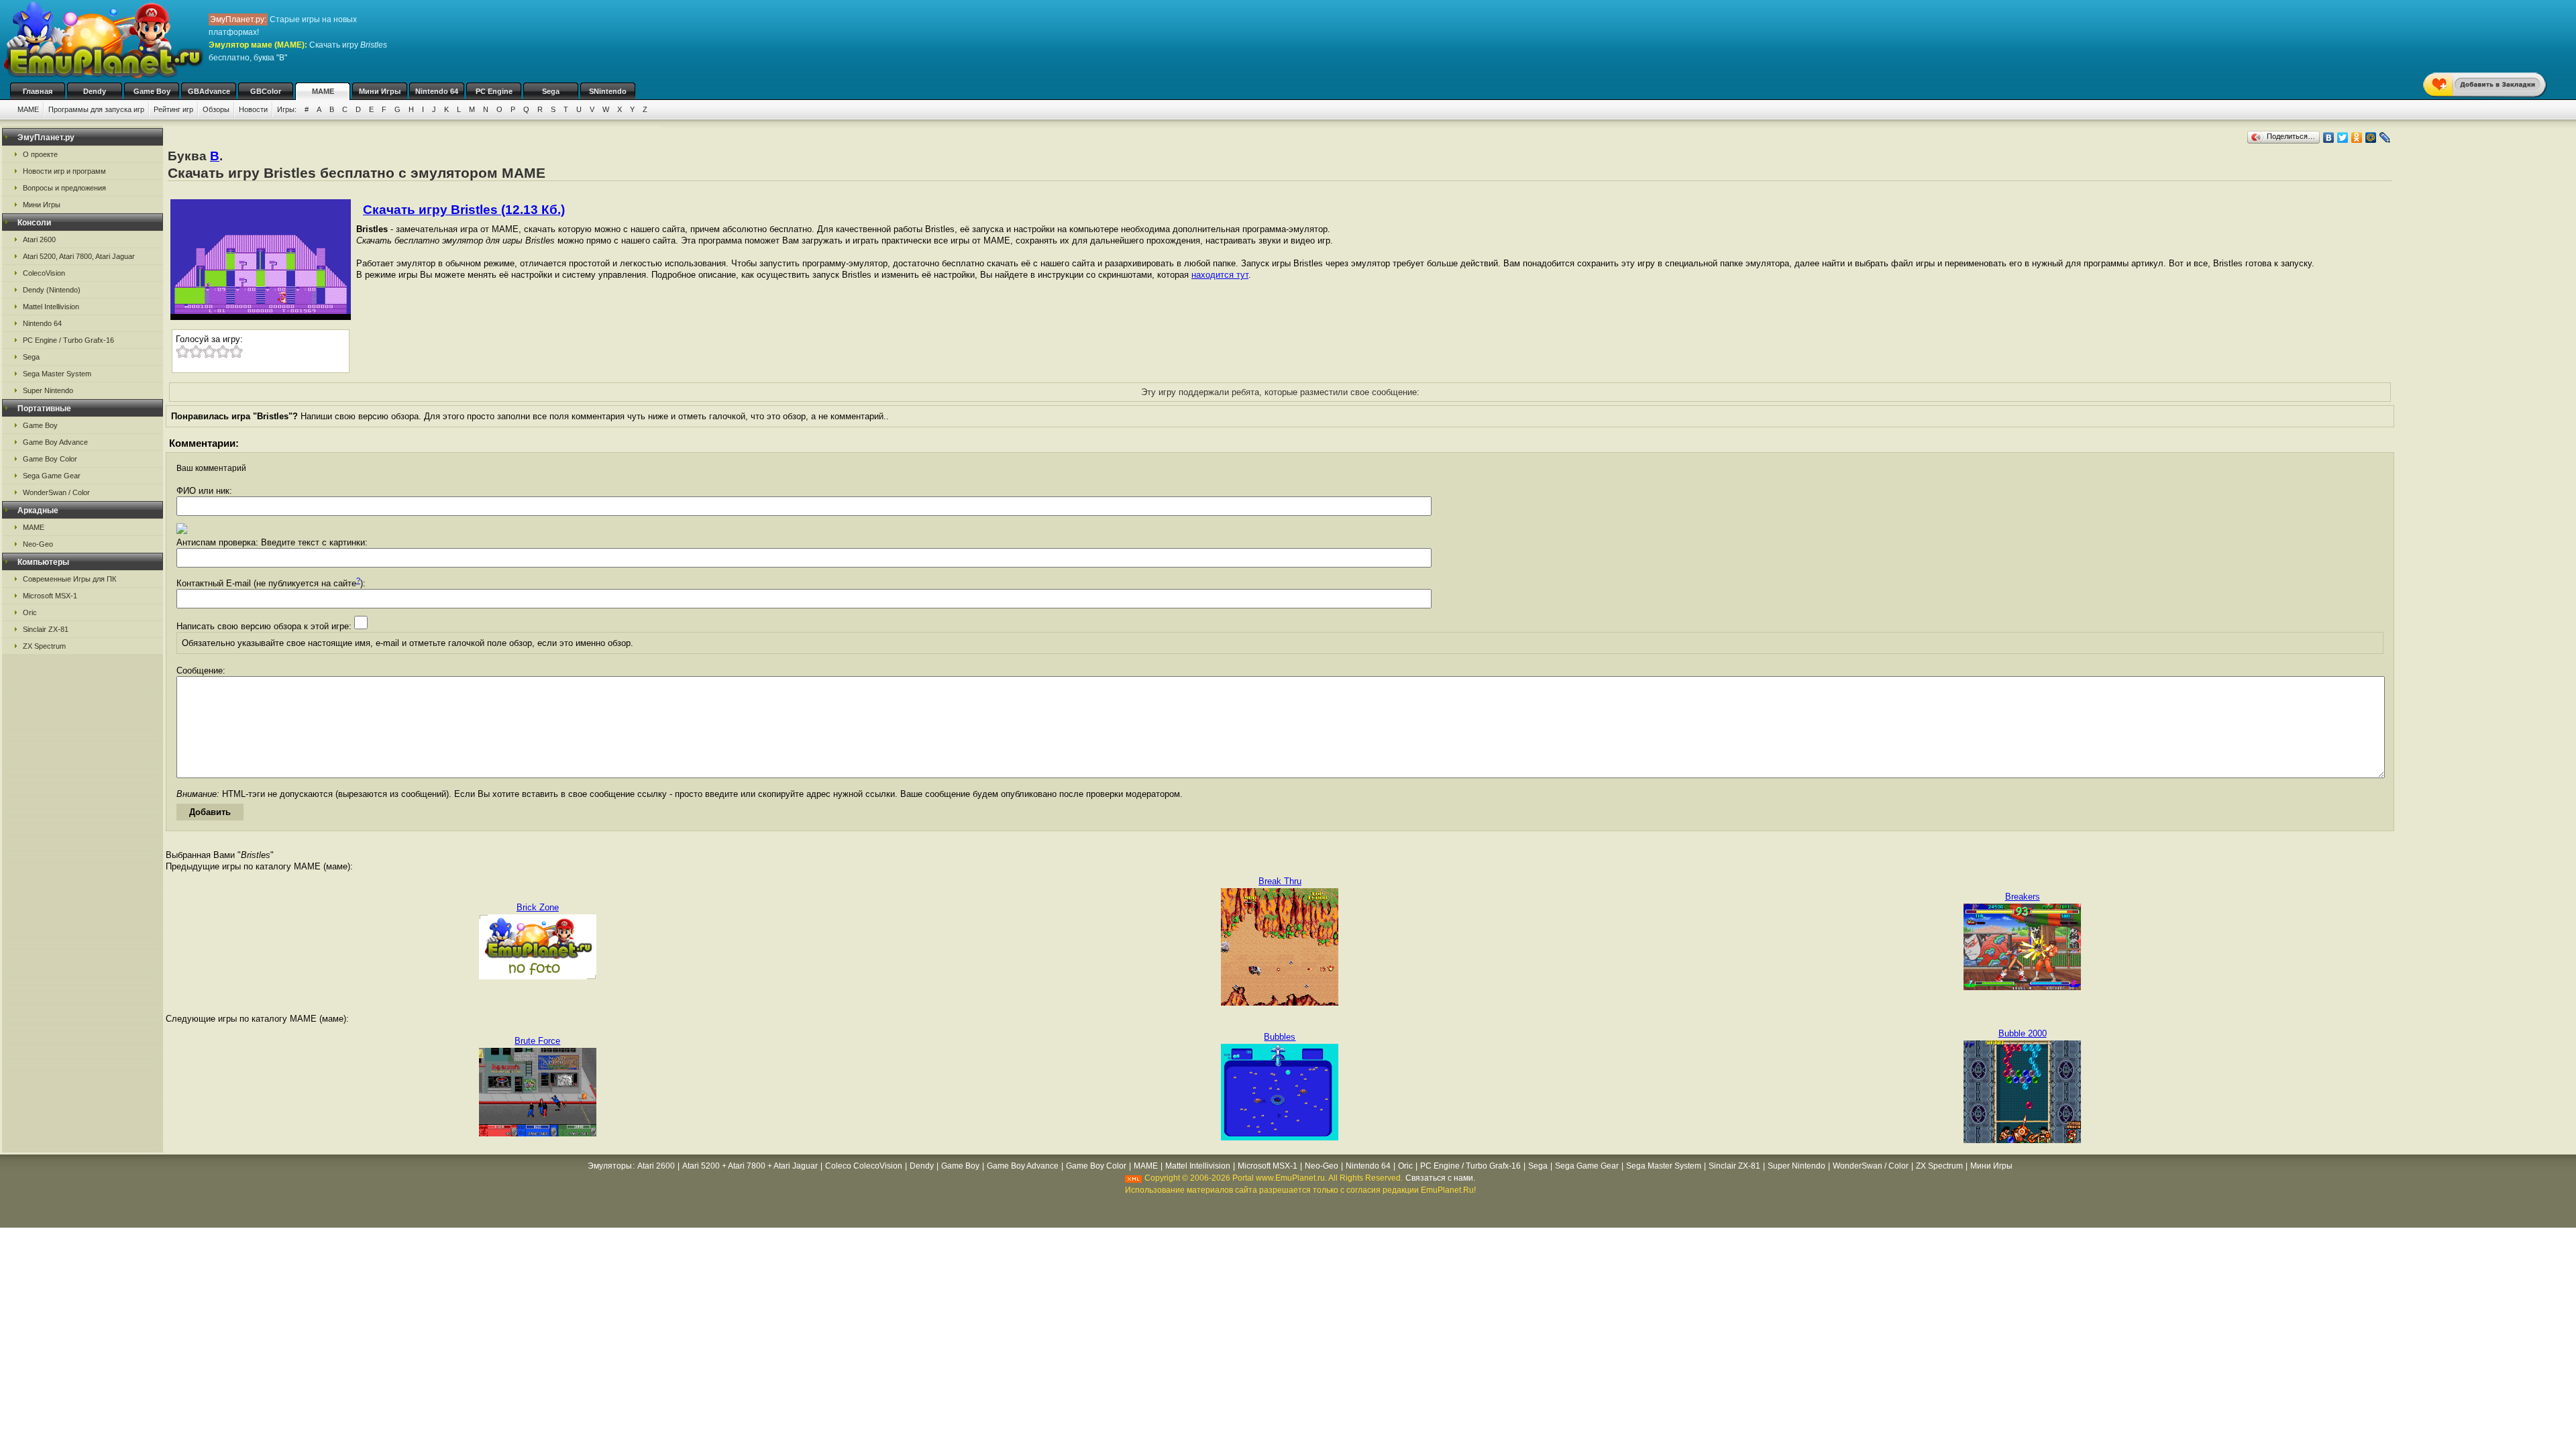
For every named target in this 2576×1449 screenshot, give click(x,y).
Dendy (95, 91)
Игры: (287, 109)
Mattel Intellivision (51, 307)
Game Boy (152, 91)
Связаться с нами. (1440, 1178)
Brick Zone (538, 907)
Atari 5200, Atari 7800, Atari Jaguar (79, 256)
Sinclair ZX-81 (46, 629)
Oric (30, 612)
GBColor (266, 91)
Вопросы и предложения (64, 188)
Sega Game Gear (52, 476)
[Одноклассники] (2357, 138)
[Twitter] (2343, 138)
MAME (323, 91)
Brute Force (537, 1041)
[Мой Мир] (2371, 138)
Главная (38, 91)
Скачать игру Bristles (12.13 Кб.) (464, 210)
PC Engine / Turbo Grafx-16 (68, 340)
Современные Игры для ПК (69, 579)
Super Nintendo (48, 390)
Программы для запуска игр (96, 109)
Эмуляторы (610, 1166)
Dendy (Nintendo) (52, 290)
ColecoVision (44, 273)
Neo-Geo (38, 544)
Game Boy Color (50, 459)
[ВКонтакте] (2329, 138)
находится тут (1220, 275)
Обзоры (216, 109)
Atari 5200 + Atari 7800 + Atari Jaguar (750, 1166)
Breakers (2023, 897)
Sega (551, 91)
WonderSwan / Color (56, 492)
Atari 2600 (39, 239)
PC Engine (494, 91)
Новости (253, 109)
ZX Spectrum (44, 646)
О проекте (40, 154)
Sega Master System (57, 374)
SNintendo (608, 91)
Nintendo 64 (437, 91)
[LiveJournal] (2385, 138)
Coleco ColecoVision (864, 1166)
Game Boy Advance (55, 442)
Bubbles (1280, 1037)
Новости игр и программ (64, 171)
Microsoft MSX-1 (50, 596)
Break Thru (1280, 881)
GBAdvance (209, 91)
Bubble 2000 (2023, 1033)
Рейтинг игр (173, 109)
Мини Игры (380, 91)
